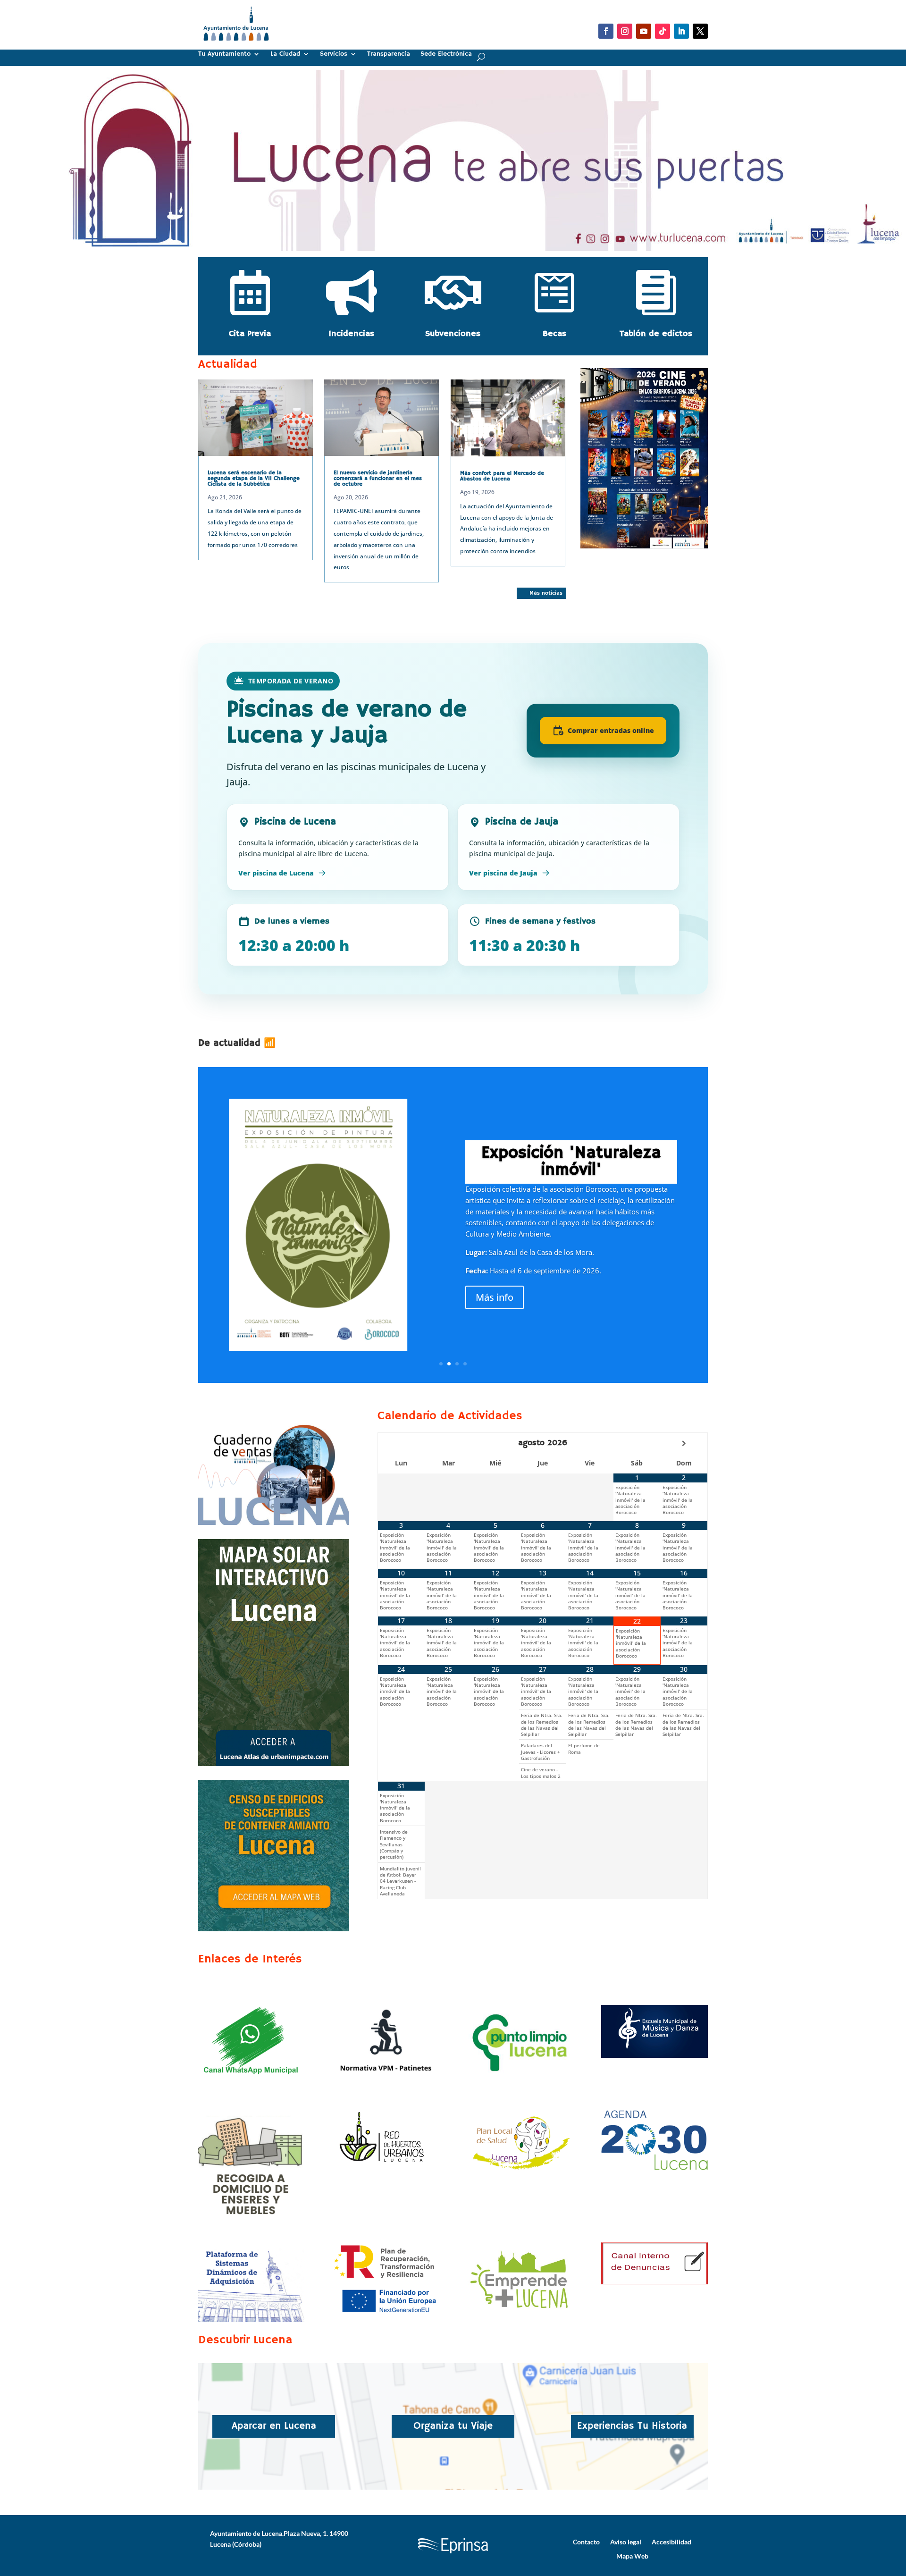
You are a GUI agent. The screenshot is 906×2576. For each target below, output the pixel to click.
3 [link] (457, 1364)
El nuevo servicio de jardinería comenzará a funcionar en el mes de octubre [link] (378, 478)
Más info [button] (495, 1297)
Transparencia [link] (389, 54)
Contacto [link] (586, 2542)
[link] (236, 45)
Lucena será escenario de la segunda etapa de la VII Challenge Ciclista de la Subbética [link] (254, 478)
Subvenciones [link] (453, 334)
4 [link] (465, 1364)
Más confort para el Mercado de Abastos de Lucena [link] (502, 476)
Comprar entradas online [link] (611, 730)
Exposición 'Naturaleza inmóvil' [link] (571, 1162)
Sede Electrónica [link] (446, 54)
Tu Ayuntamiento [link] (224, 54)
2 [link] (457, 236)
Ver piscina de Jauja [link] (503, 873)
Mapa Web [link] (632, 2556)
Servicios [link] (334, 54)
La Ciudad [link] (285, 54)
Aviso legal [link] (626, 2542)
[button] (606, 31)
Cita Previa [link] (250, 334)
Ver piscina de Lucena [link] (276, 873)
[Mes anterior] (401, 1443)
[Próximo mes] (684, 1443)
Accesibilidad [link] (671, 2542)
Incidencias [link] (351, 334)
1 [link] (449, 236)
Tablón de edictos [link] (656, 334)
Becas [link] (554, 334)
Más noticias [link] (546, 593)
